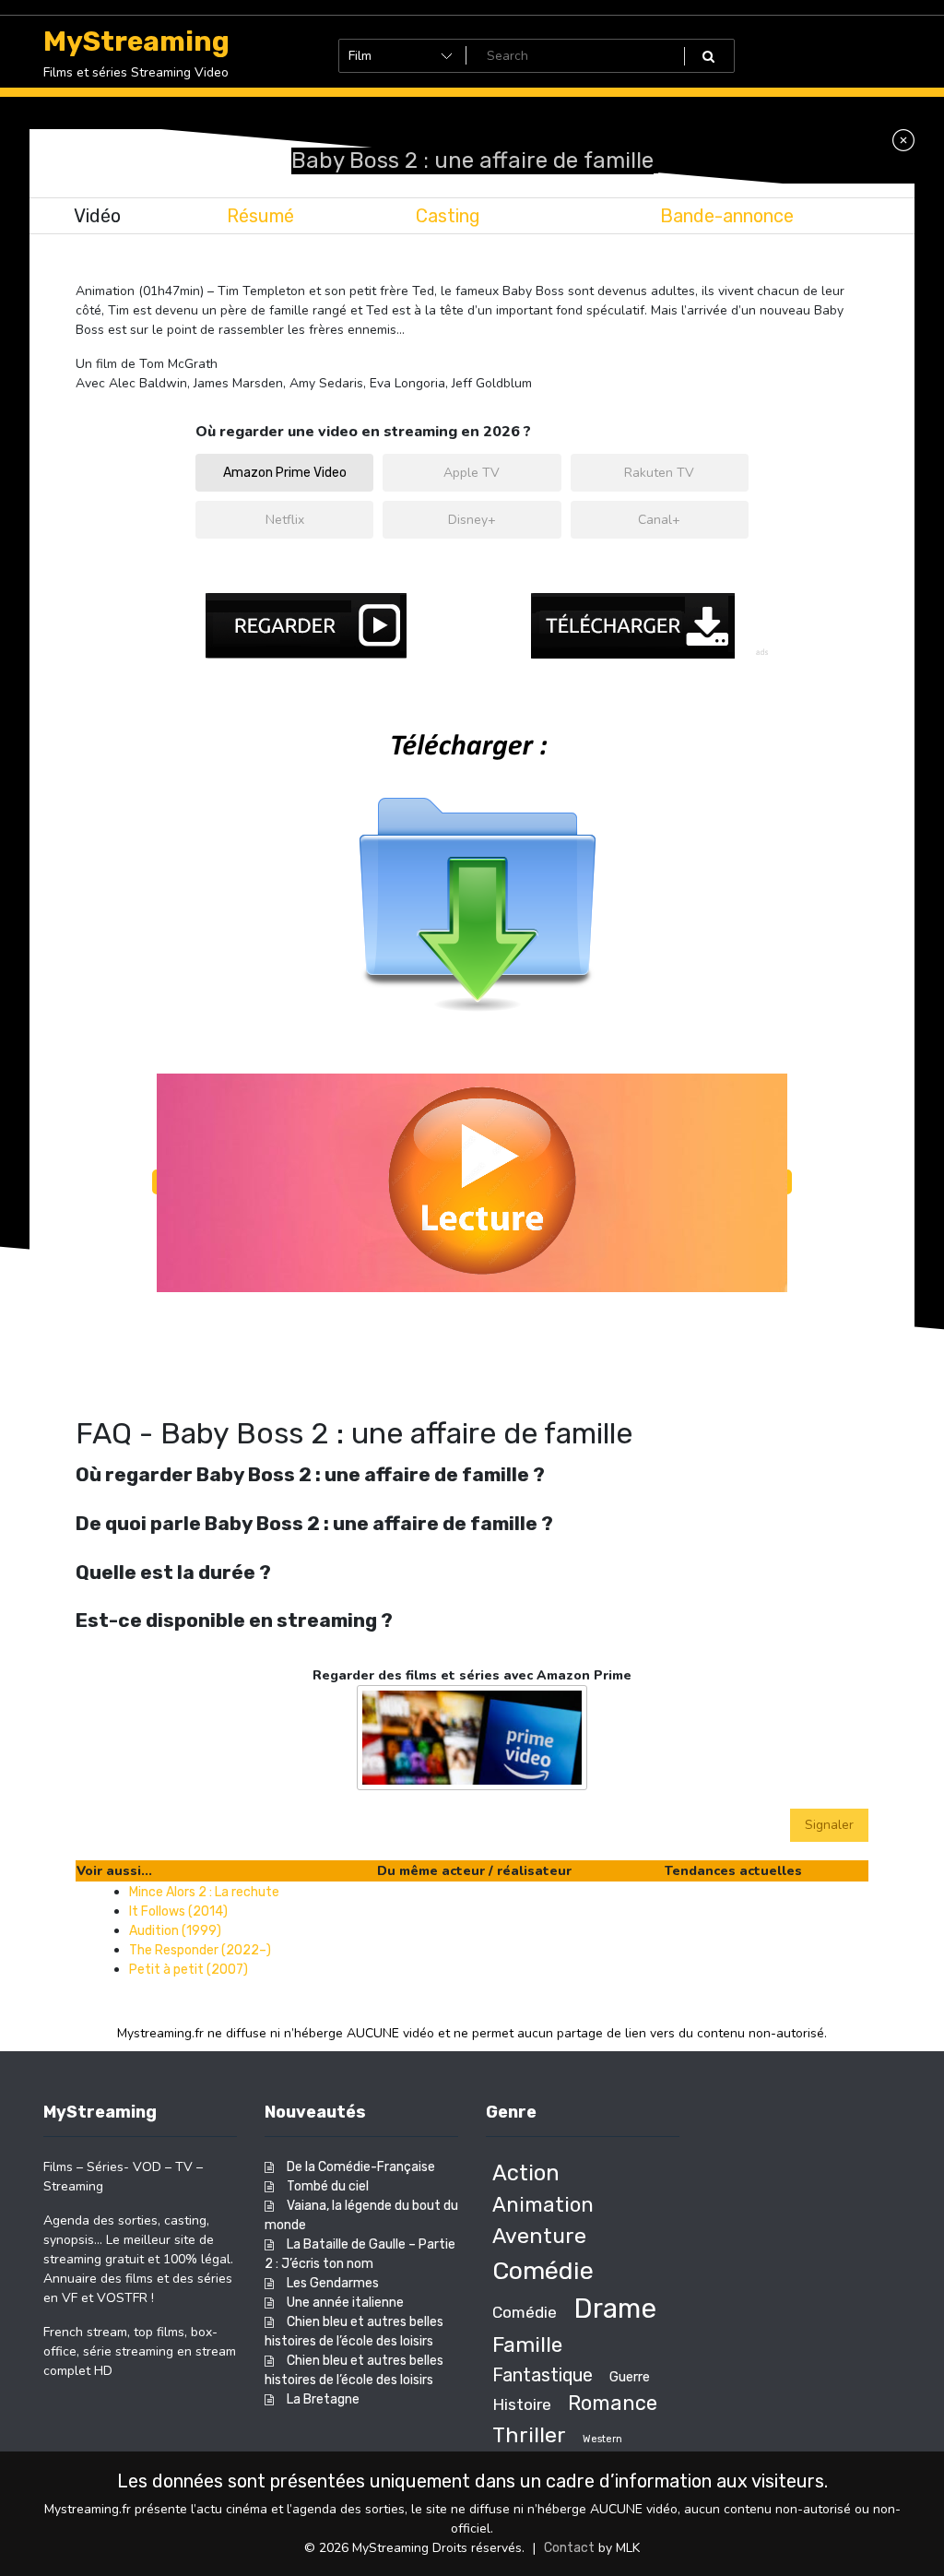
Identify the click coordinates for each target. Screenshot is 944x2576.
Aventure (539, 2236)
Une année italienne (345, 2303)
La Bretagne (323, 2399)
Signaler (829, 1825)
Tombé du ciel (328, 2186)
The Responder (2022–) (200, 1950)
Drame (615, 2309)
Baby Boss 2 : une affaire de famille (472, 160)
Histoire (522, 2404)
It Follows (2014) (178, 1911)
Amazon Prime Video (285, 473)
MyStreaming (136, 42)
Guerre (630, 2377)
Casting (448, 216)
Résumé (260, 216)
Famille (527, 2345)
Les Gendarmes (333, 2283)
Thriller (529, 2435)
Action (526, 2173)
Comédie (543, 2271)
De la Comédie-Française (361, 2167)
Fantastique (543, 2375)
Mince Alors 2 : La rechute (204, 1892)
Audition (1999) (175, 1931)
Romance (613, 2403)
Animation (543, 2205)
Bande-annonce (727, 216)
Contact (569, 2548)
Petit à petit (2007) (189, 1970)
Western (602, 2439)
